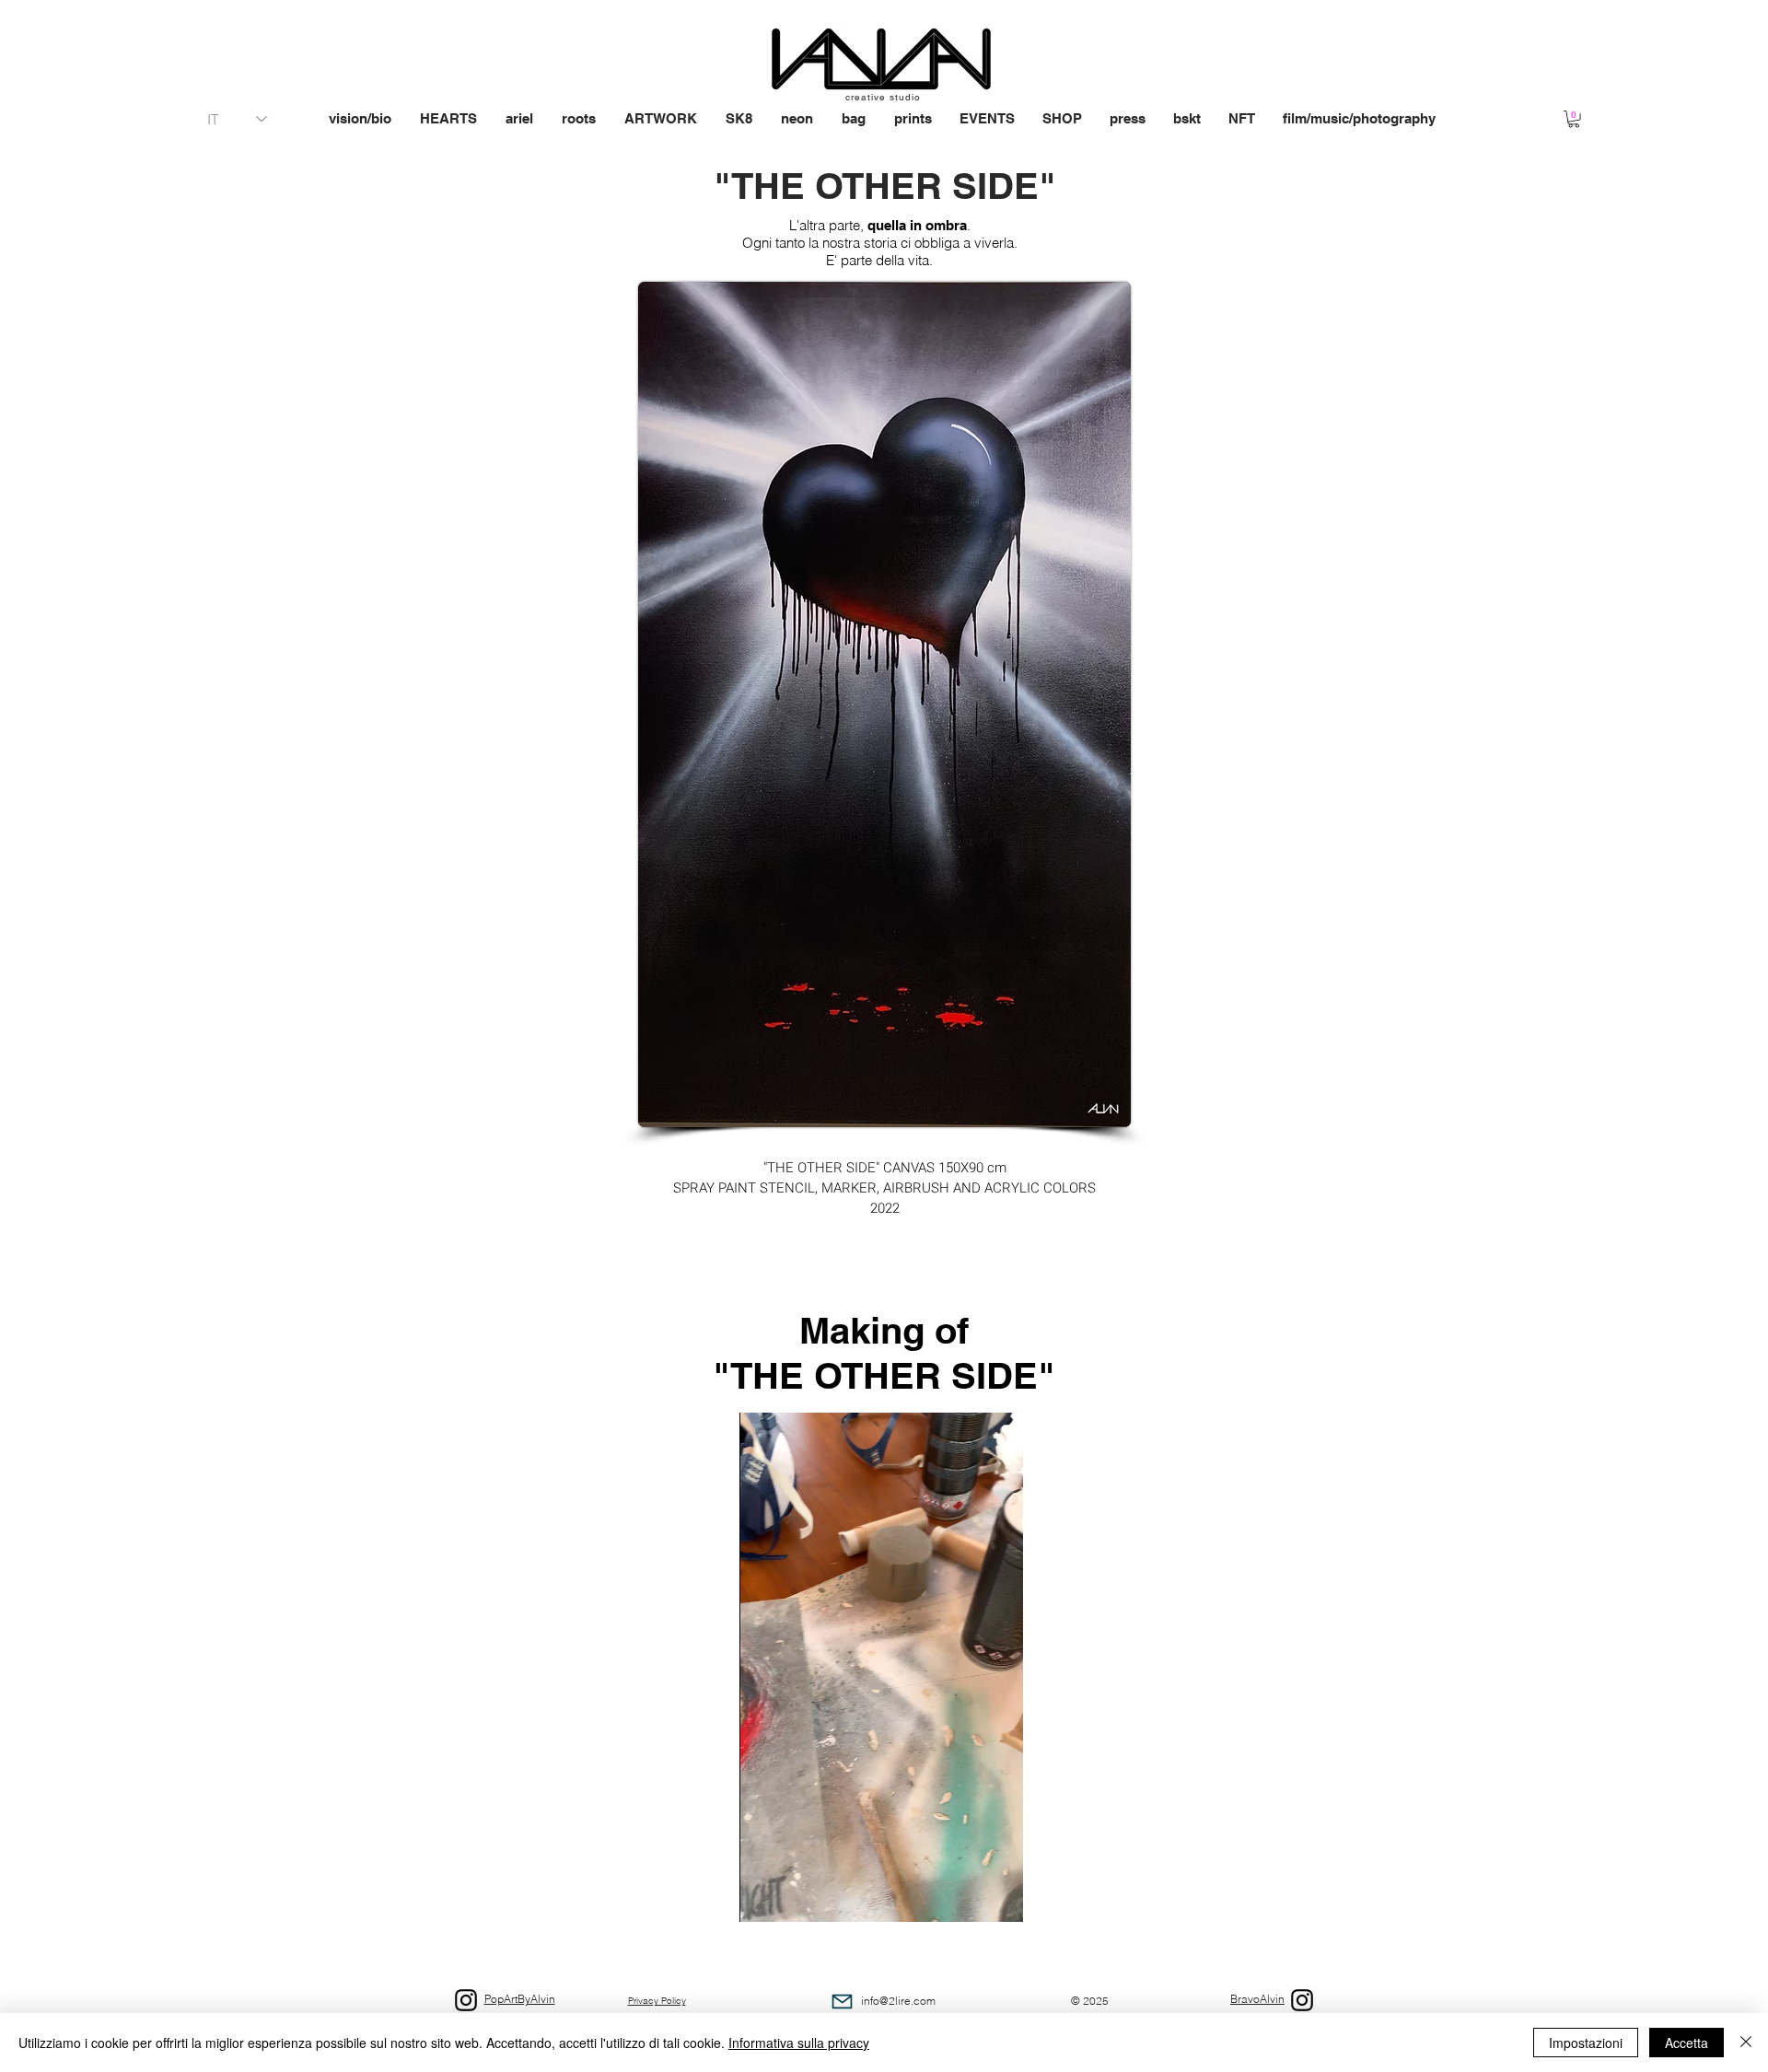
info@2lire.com (898, 2001)
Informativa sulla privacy (799, 2043)
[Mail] (842, 2002)
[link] (1574, 119)
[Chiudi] (1746, 2043)
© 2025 (1090, 2001)
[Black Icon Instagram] (1302, 2000)
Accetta (1687, 2043)
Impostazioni (1586, 2043)
